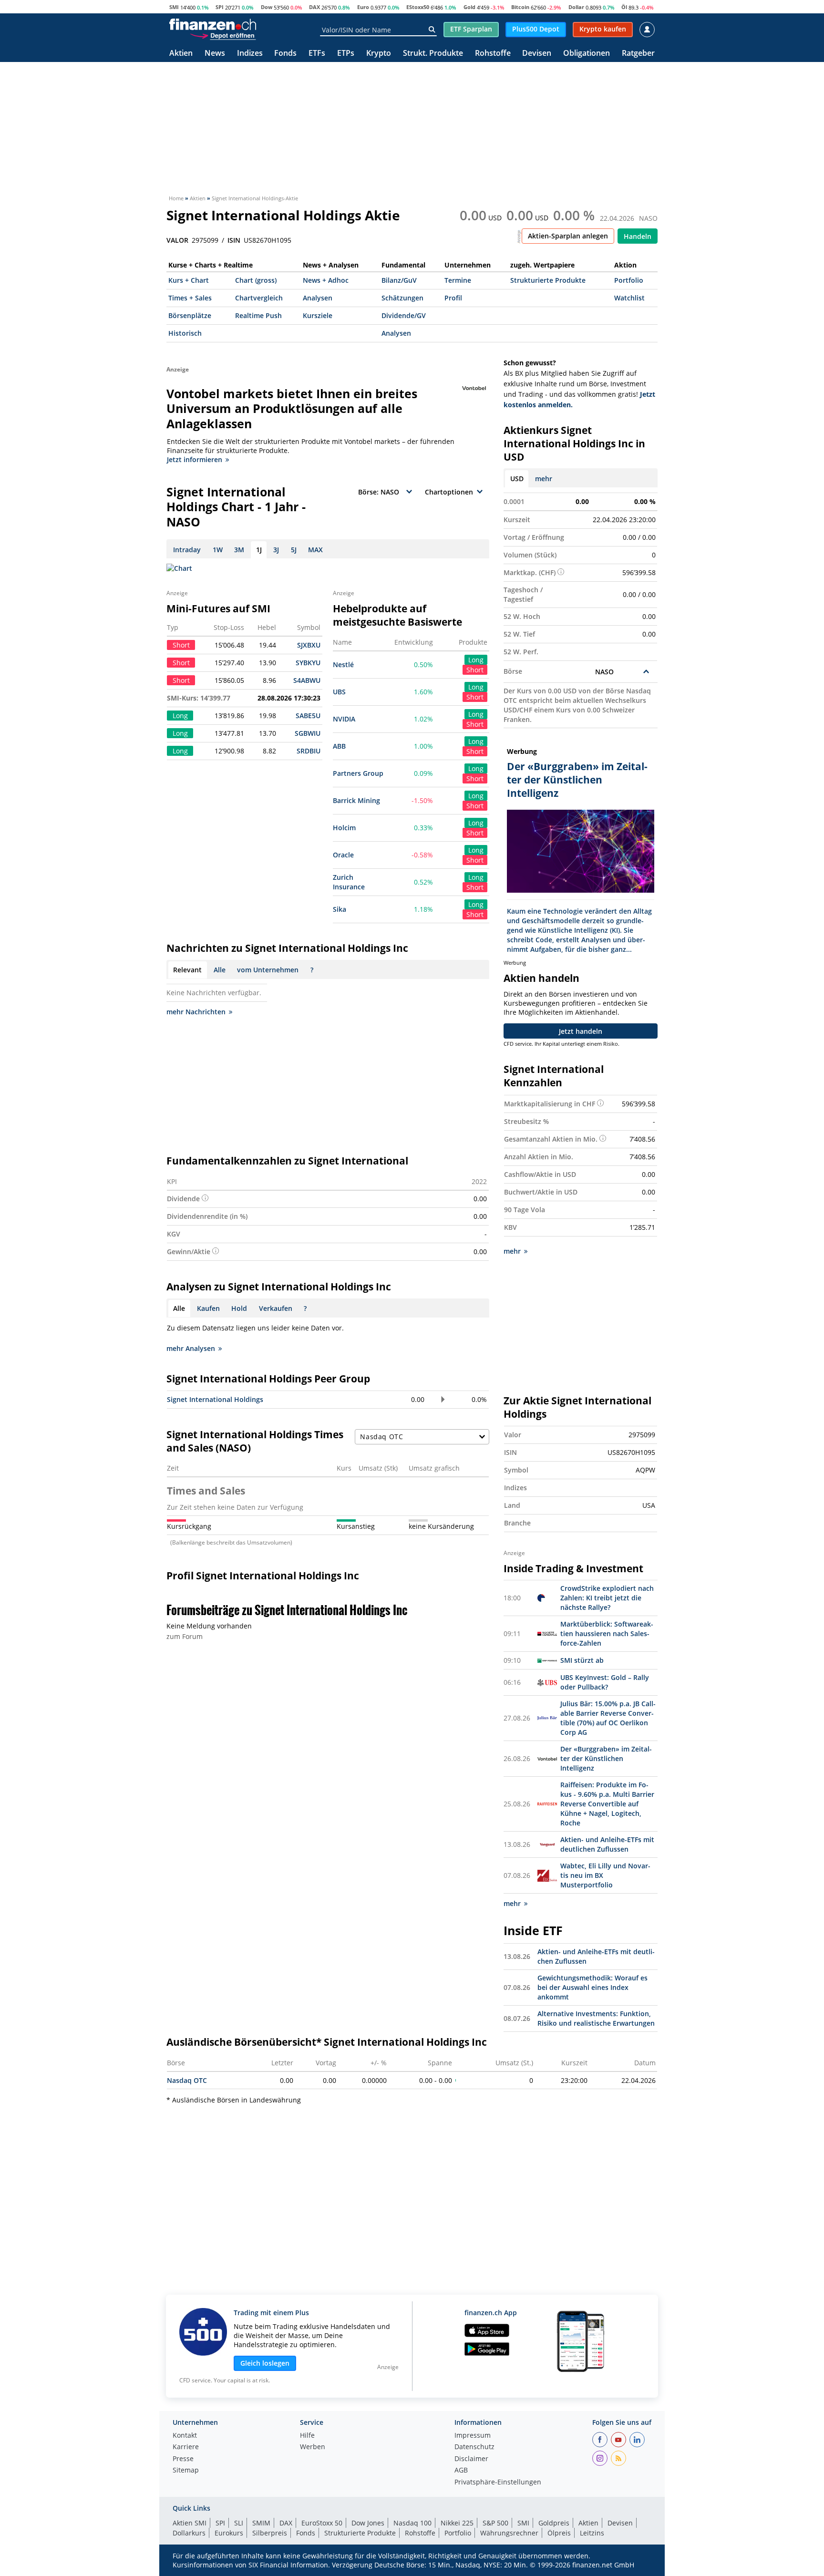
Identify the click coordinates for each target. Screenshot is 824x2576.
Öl (624, 7)
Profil (453, 298)
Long (476, 660)
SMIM (261, 2523)
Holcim (344, 828)
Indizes (250, 54)
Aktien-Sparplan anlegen (568, 236)
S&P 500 (495, 2523)
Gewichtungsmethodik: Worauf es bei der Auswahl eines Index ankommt (592, 1987)
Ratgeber (638, 54)
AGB (461, 2471)
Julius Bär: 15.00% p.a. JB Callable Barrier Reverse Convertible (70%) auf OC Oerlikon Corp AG (608, 1718)
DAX (314, 7)
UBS (339, 692)
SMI (174, 7)
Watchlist (629, 298)
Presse (183, 2459)
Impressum (473, 2436)
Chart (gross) (256, 280)
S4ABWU (307, 680)
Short (475, 670)
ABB (339, 746)
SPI (220, 7)
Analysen (318, 298)
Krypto (379, 54)
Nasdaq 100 (412, 2523)
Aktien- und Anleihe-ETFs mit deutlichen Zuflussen (607, 1844)
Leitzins (592, 2533)
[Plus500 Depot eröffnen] (223, 35)
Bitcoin (520, 7)
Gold (469, 7)
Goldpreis (554, 2523)
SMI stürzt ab (582, 1660)
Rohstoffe (493, 54)
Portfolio (629, 280)
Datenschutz (474, 2447)
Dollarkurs (189, 2533)
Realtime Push (258, 315)
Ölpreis (559, 2533)
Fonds (285, 54)
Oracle (343, 855)
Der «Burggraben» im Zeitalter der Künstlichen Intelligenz (606, 1758)
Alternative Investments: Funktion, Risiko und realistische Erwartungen (596, 2018)
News (215, 54)
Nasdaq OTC (187, 2080)
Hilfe (307, 2436)
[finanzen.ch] (213, 24)
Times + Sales (190, 298)
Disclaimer (471, 2459)
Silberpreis (270, 2533)
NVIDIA (344, 719)
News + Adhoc (326, 280)
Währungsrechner (509, 2533)
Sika (340, 909)
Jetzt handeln (581, 1031)
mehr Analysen (191, 1348)
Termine (458, 280)
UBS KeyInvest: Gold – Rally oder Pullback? (605, 1682)
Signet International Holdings (215, 1399)
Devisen (537, 54)
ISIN (234, 240)
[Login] (647, 30)
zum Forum (185, 1636)
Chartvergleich (259, 298)
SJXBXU (309, 645)
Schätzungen (402, 298)
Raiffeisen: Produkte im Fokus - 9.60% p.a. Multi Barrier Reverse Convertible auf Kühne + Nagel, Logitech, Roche (607, 1804)
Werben (313, 2447)
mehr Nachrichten (196, 1012)
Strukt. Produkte (433, 54)
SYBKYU (308, 663)
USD (517, 479)
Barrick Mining (356, 800)
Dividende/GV (404, 315)
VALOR (177, 240)
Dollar (576, 7)
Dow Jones (368, 2523)
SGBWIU (308, 733)
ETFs (317, 54)
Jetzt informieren (195, 459)
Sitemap (186, 2471)
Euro (363, 7)
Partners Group (358, 773)
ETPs (346, 54)
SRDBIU (309, 751)
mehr (544, 479)
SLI (239, 2523)
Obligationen (587, 54)
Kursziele (318, 315)
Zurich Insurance (349, 882)
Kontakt (185, 2436)
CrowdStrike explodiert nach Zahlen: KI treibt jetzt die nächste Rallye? (607, 1598)
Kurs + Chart (189, 280)
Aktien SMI (190, 2523)
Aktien (181, 54)
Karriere (186, 2447)
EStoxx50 (418, 7)
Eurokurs (229, 2533)
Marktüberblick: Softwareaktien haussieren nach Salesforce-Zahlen (607, 1633)
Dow (267, 7)
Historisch (185, 333)
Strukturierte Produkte (548, 280)
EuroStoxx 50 (322, 2523)
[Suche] (432, 30)
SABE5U (308, 716)
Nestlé (343, 665)
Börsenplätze (190, 315)
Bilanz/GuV (399, 280)
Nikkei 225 (457, 2523)
